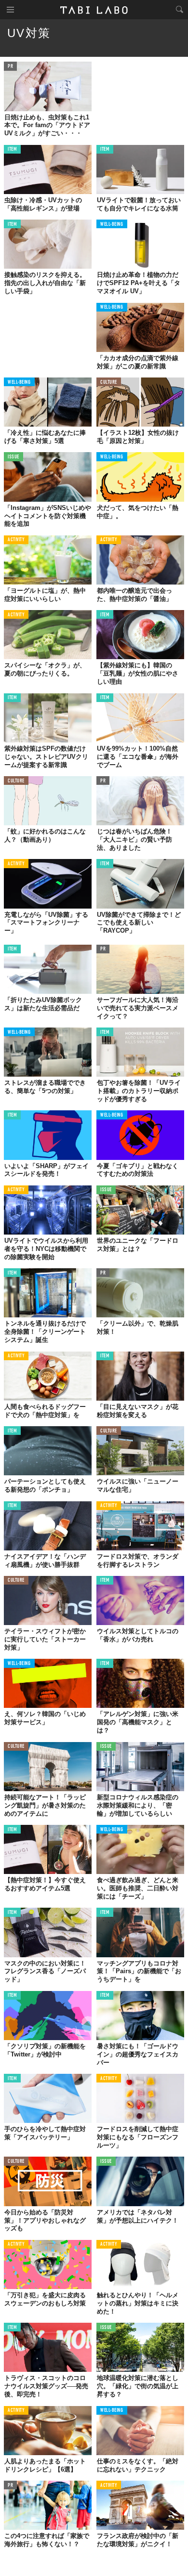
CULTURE (109, 383)
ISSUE (13, 457)
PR (10, 67)
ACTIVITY (16, 540)
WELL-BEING (112, 225)
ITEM (12, 150)
